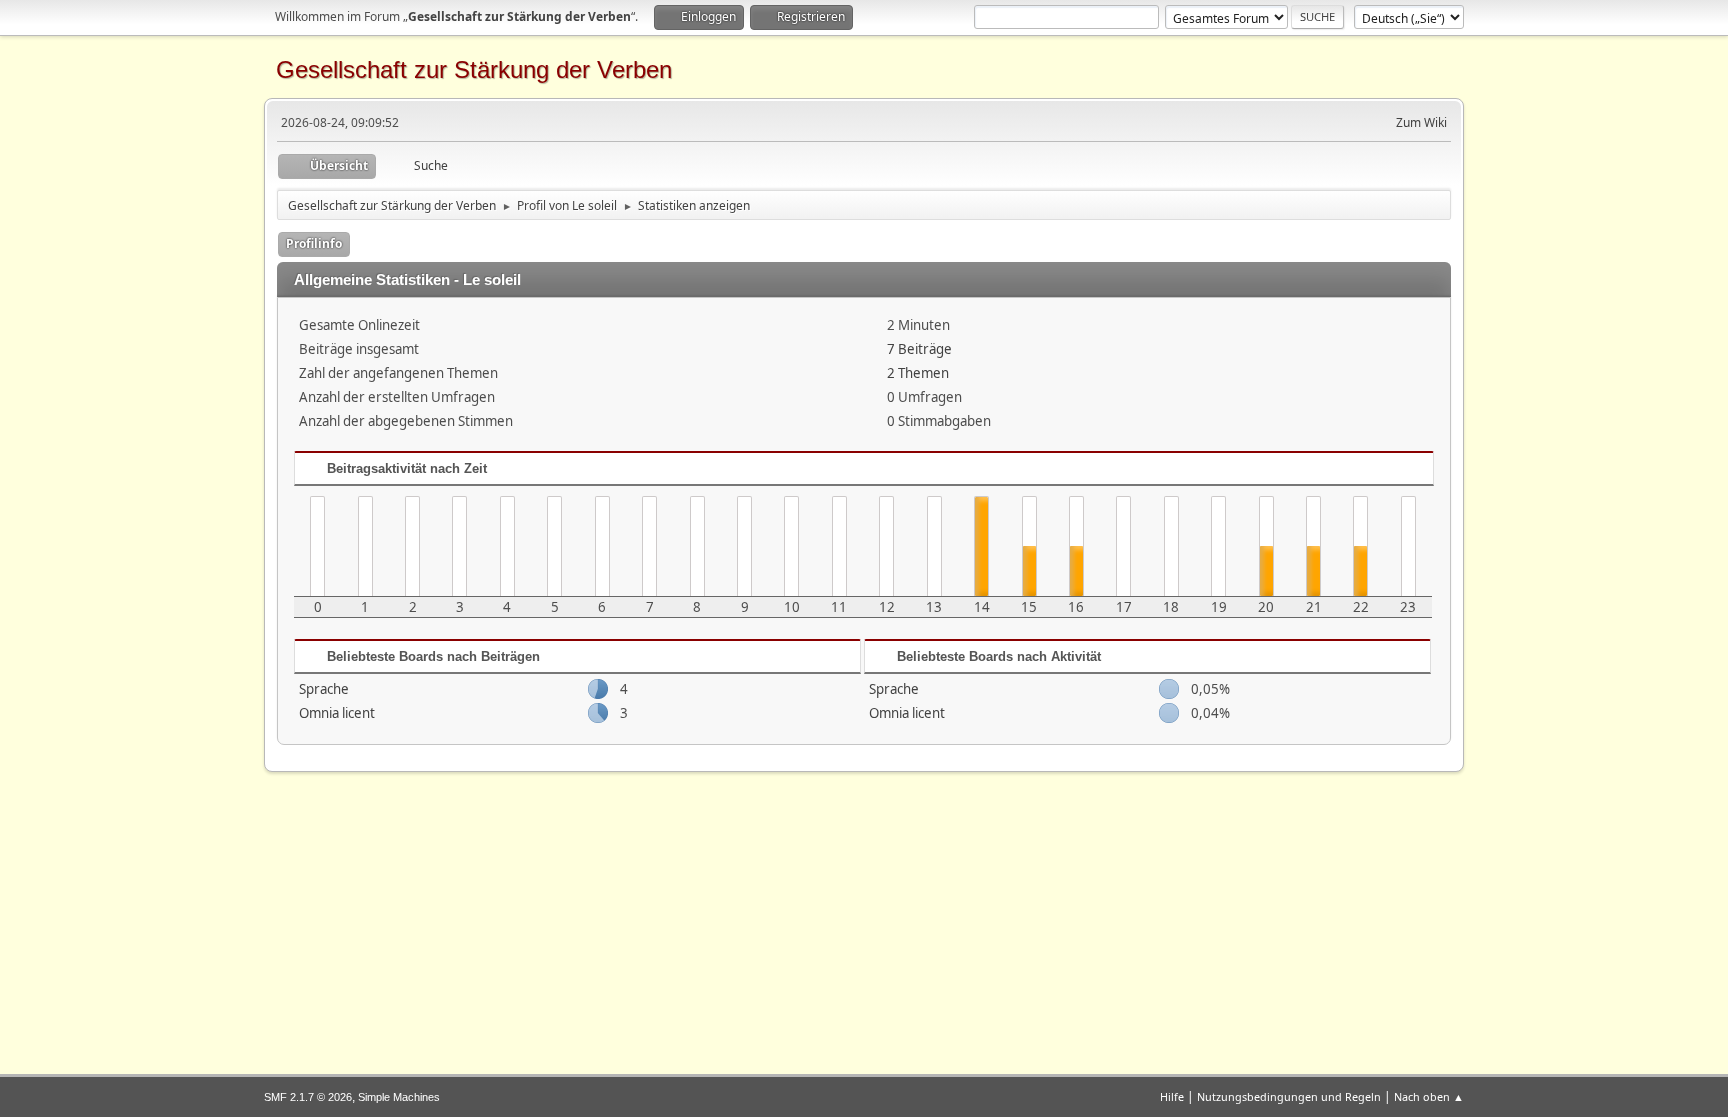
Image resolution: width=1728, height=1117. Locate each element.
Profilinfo (314, 243)
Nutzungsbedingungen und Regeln (1289, 1096)
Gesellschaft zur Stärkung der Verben (474, 69)
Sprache (324, 689)
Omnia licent (337, 713)
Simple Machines (399, 1097)
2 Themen (918, 373)
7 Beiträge (919, 349)
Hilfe (1172, 1096)
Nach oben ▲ (1429, 1096)
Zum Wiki (1421, 122)
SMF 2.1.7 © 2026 (308, 1097)
